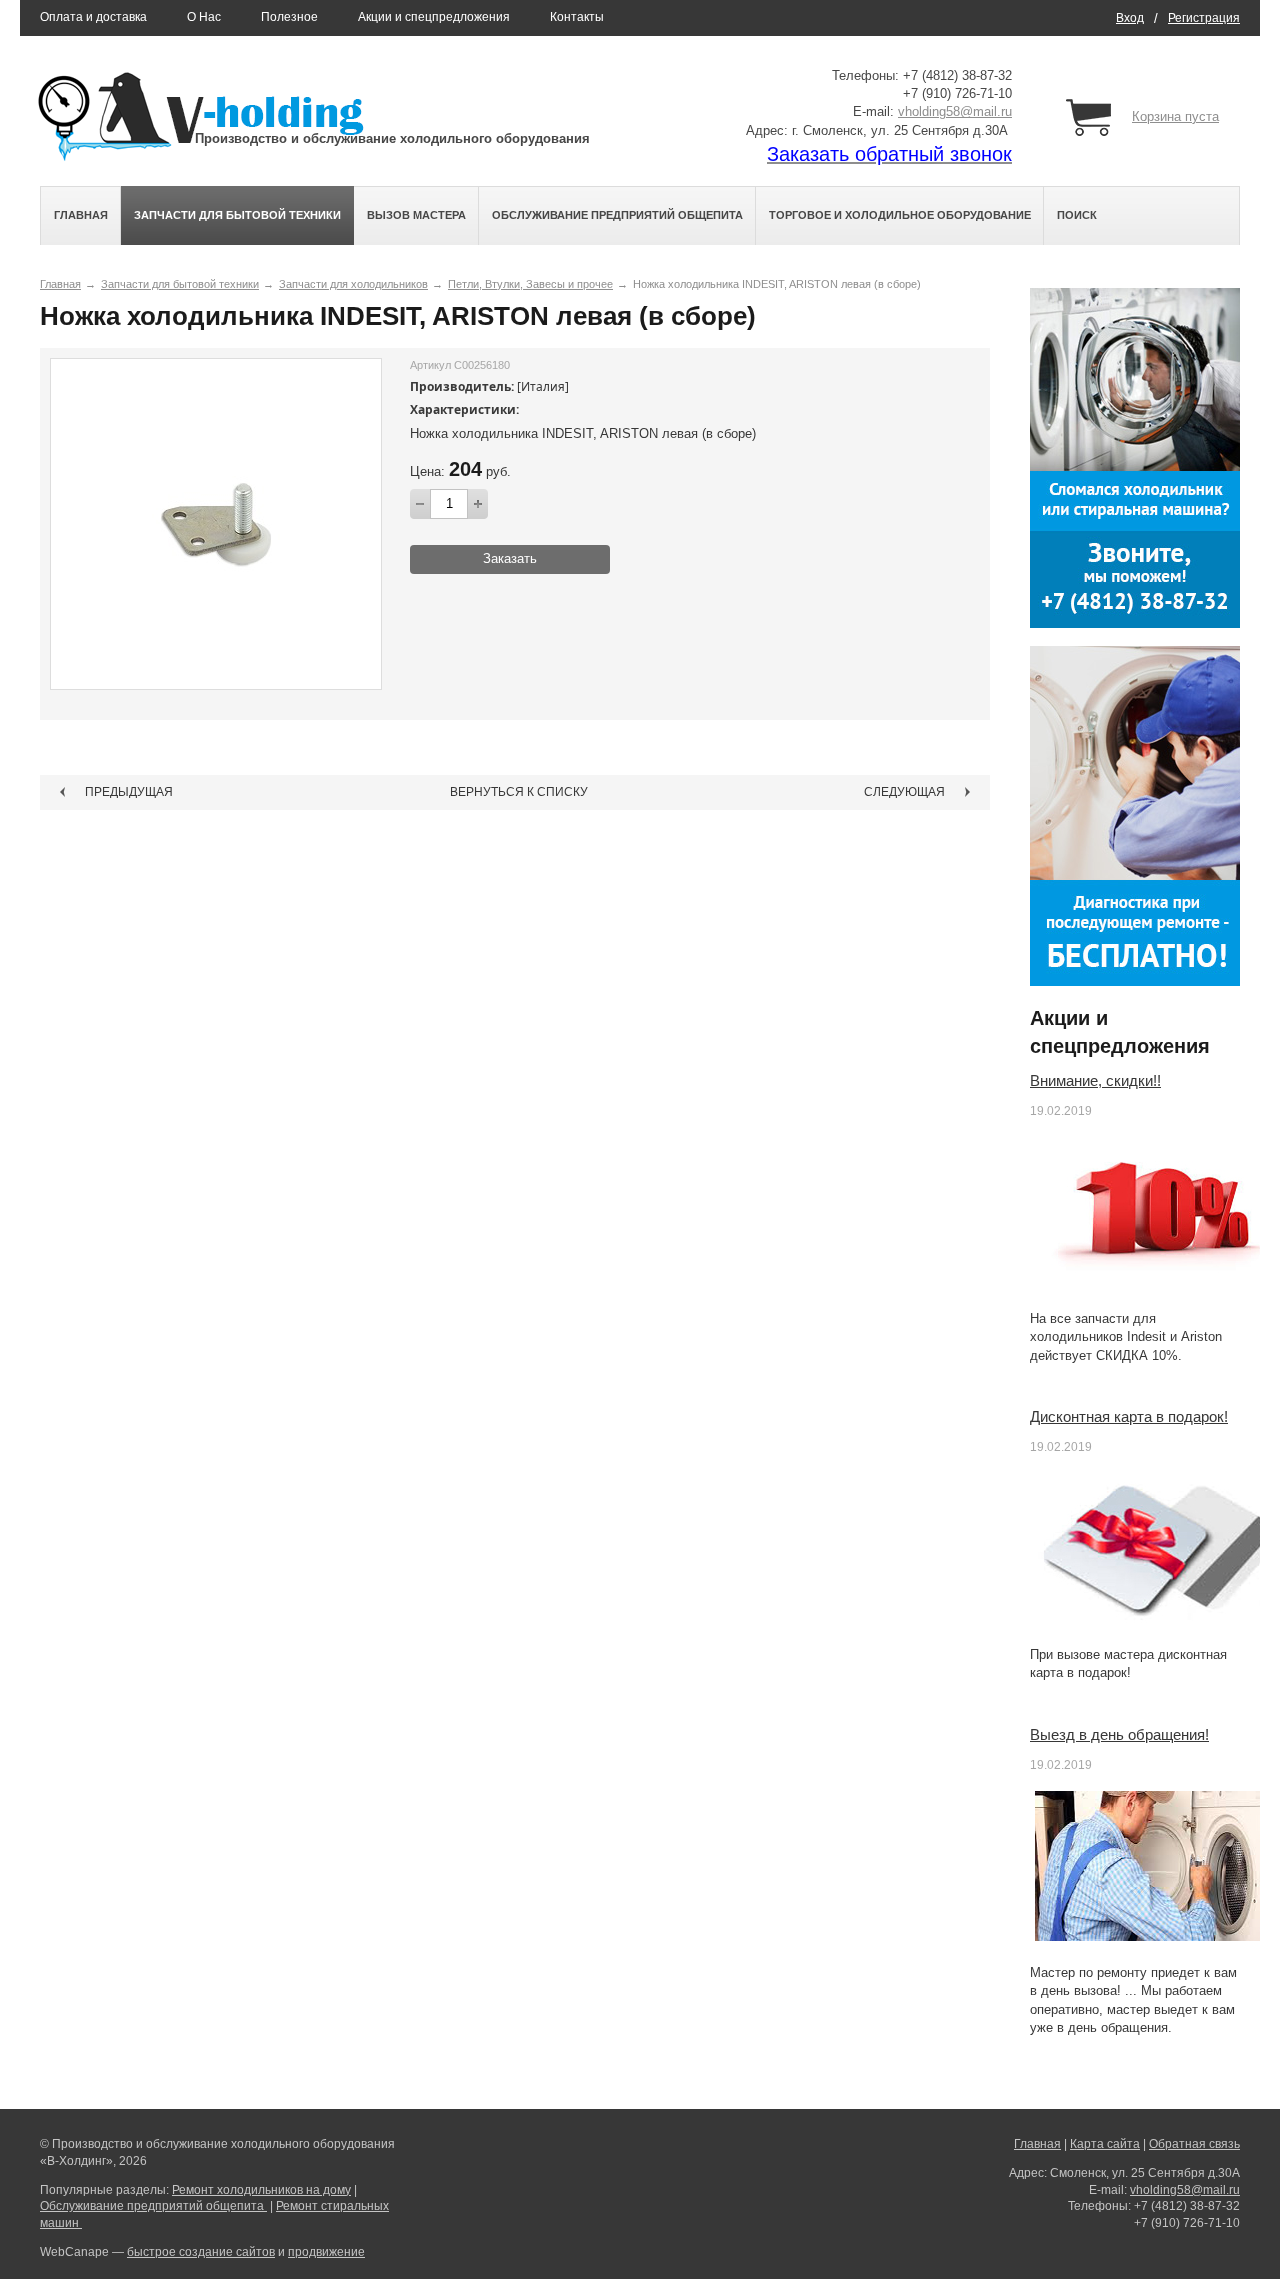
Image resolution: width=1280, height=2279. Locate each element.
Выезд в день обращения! (1119, 1734)
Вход (1130, 18)
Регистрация (1204, 18)
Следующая (904, 792)
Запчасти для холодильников (353, 284)
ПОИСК (1077, 215)
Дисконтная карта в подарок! (1129, 1416)
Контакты (577, 17)
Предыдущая (129, 792)
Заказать (510, 558)
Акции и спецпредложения (434, 17)
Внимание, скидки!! (1095, 1080)
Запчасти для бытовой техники (237, 215)
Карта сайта (1105, 2144)
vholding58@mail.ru (955, 111)
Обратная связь (1194, 2144)
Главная (81, 215)
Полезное (289, 17)
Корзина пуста (1175, 116)
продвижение (326, 2252)
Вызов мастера (416, 215)
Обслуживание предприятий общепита (617, 215)
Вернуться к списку (519, 792)
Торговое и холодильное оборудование (900, 215)
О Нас (204, 17)
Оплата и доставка (93, 17)
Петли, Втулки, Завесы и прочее (530, 284)
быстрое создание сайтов (201, 2252)
